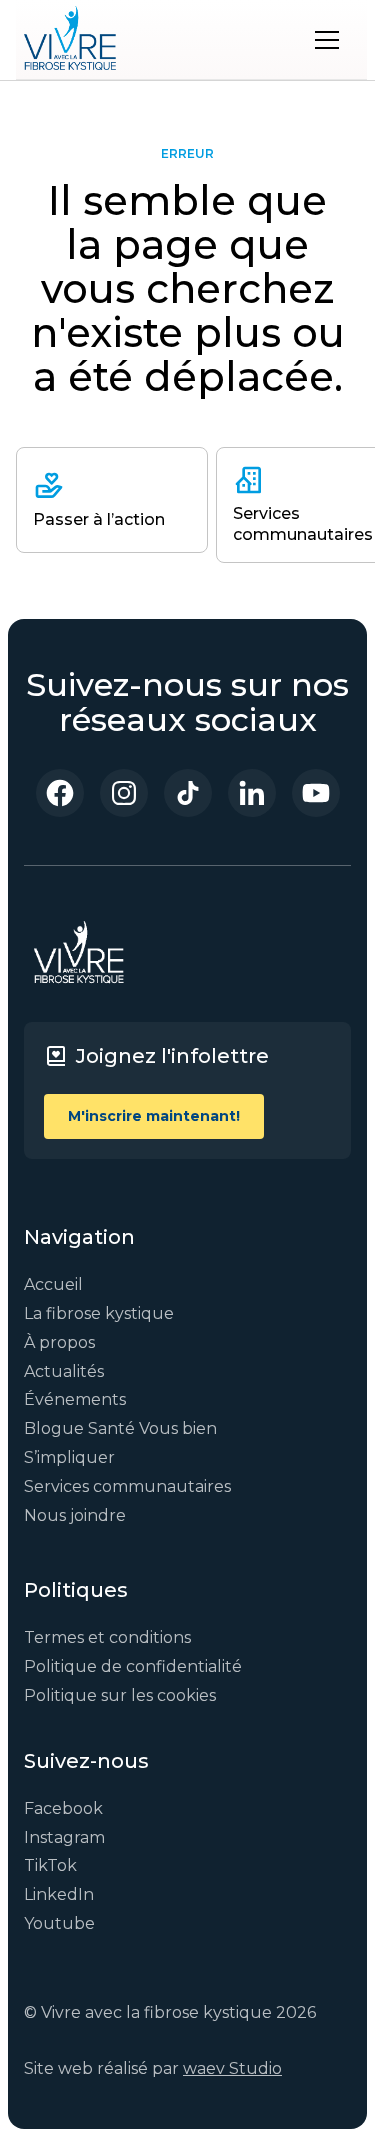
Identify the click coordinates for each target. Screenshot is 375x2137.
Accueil (53, 1284)
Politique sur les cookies (120, 1695)
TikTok (50, 1865)
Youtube (59, 1923)
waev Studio (232, 2068)
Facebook (63, 1808)
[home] (70, 40)
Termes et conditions (107, 1637)
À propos (59, 1342)
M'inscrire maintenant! (154, 1116)
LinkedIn (59, 1894)
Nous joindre (75, 1515)
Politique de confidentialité (133, 1666)
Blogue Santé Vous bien (120, 1428)
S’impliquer (69, 1457)
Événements (75, 1399)
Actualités (64, 1371)
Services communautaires (127, 1486)
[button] (327, 40)
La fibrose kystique (99, 1313)
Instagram (64, 1837)
